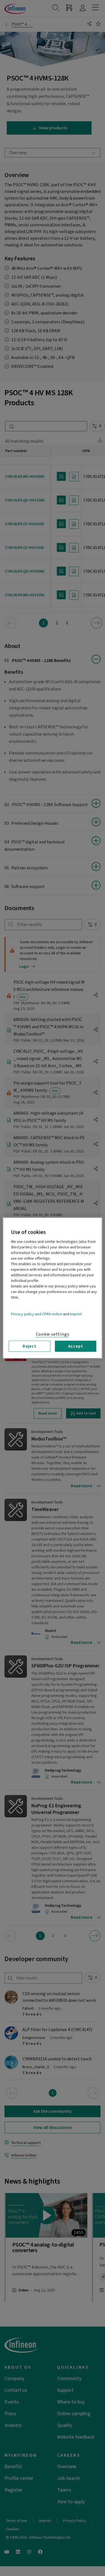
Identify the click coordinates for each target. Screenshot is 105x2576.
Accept (76, 1346)
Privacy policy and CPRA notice (37, 1314)
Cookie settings (53, 1334)
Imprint (76, 1314)
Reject (30, 1346)
